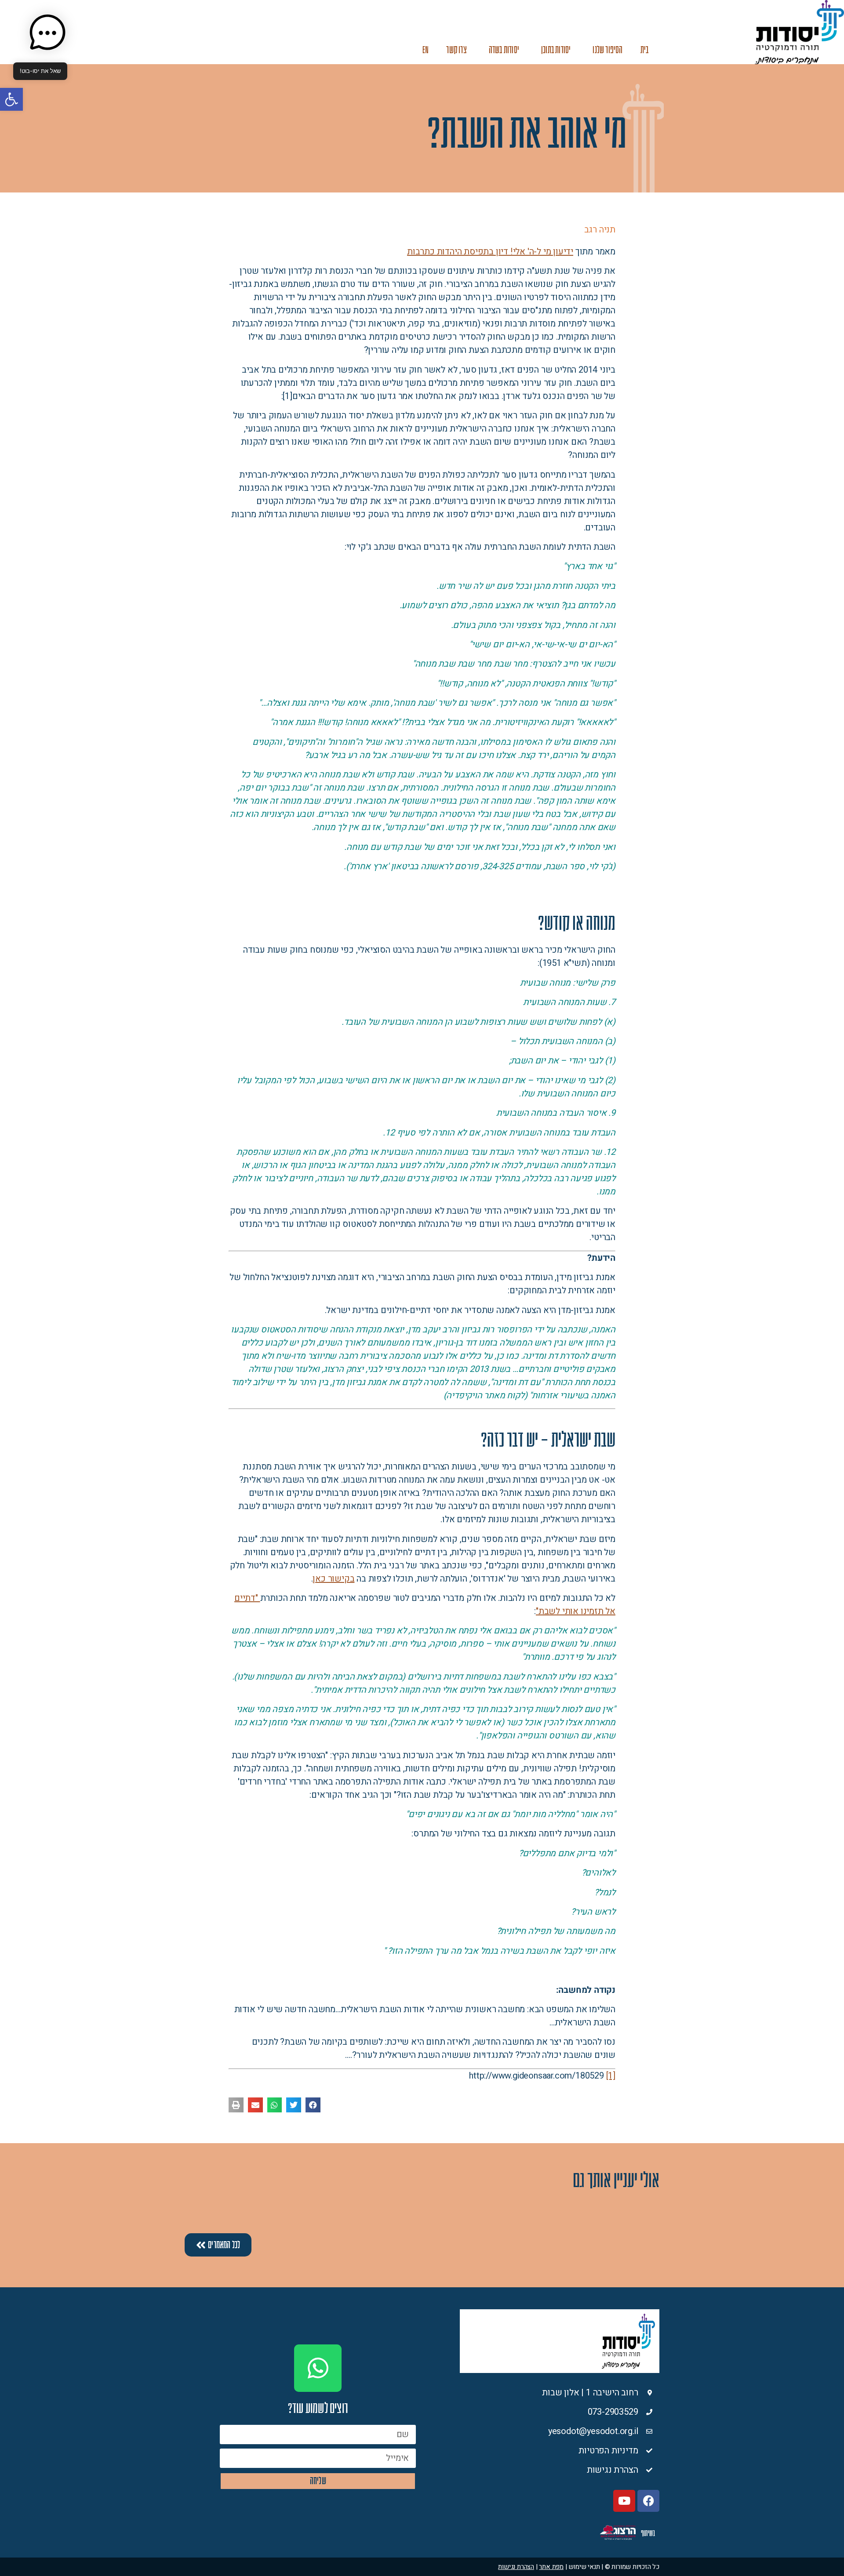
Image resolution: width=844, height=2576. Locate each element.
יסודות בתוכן (556, 50)
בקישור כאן (333, 1579)
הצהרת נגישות (516, 2567)
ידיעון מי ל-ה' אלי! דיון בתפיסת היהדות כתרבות (490, 252)
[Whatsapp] (318, 2368)
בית (645, 50)
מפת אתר (551, 2567)
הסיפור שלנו (608, 50)
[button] (11, 99)
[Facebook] (648, 2501)
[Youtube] (624, 2501)
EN (426, 50)
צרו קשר (456, 50)
